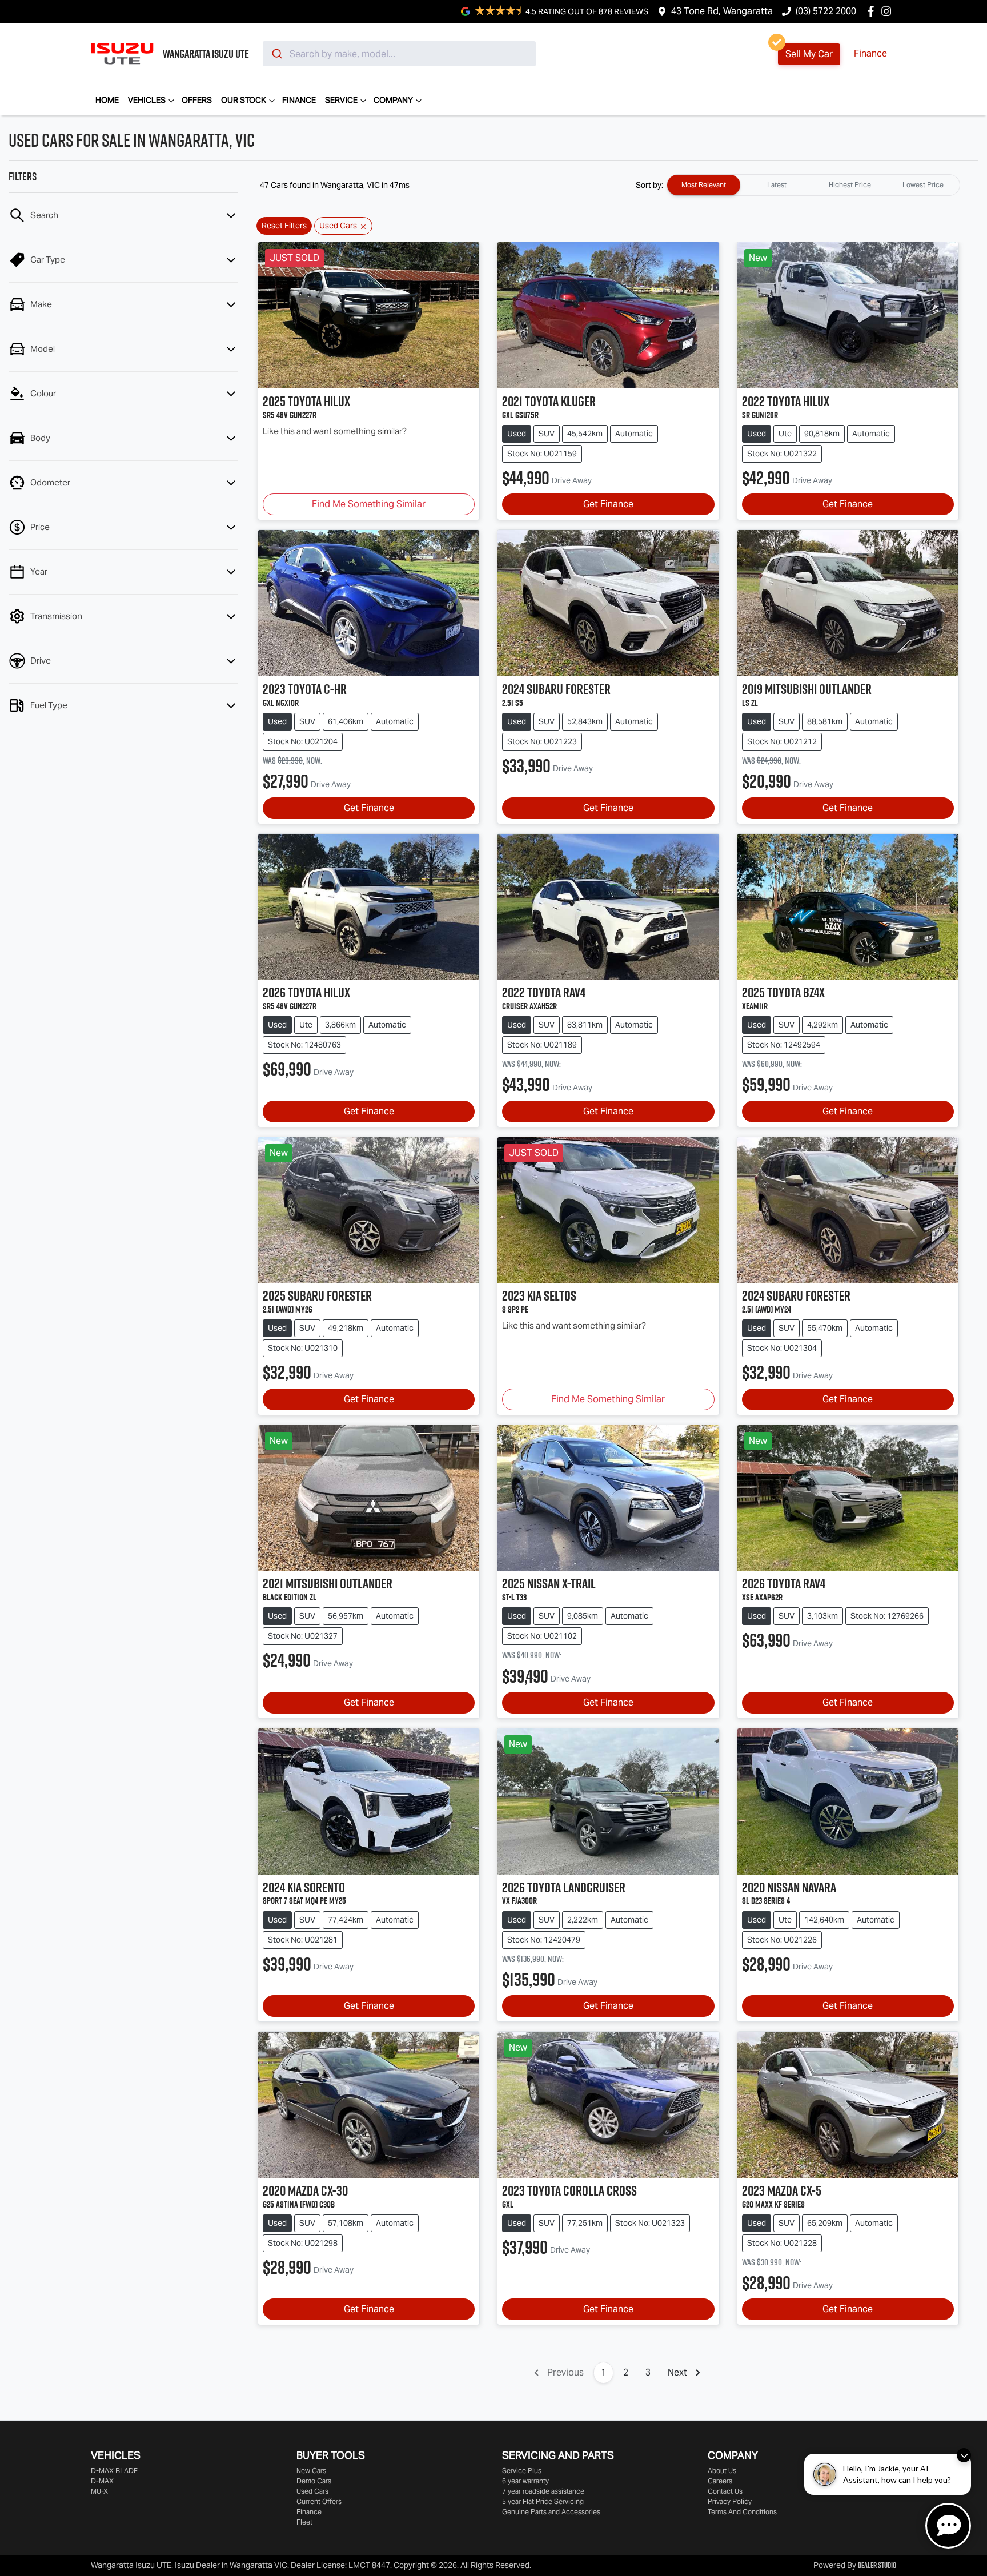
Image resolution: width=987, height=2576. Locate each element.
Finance (870, 53)
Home (107, 100)
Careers (720, 2481)
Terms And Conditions (742, 2512)
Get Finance (608, 504)
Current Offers (319, 2501)
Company (393, 100)
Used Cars (312, 2491)
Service (341, 100)
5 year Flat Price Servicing (543, 2501)
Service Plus (522, 2471)
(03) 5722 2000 (826, 11)
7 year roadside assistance (543, 2491)
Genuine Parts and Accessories (551, 2512)
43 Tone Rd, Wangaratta (722, 11)
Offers (197, 100)
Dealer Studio (877, 2565)
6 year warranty (525, 2481)
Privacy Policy (730, 2501)
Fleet (304, 2522)
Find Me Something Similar (369, 504)
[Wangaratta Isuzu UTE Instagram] (888, 11)
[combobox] (399, 54)
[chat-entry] (948, 2526)
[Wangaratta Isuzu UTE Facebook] (873, 11)
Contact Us (725, 2491)
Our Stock (244, 100)
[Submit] (276, 54)
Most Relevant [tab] (704, 185)
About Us (722, 2471)
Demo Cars (314, 2481)
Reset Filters (284, 226)
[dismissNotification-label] (964, 2455)
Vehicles (147, 100)
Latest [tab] (777, 185)
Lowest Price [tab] (923, 185)
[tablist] (813, 185)
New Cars (311, 2471)
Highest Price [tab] (850, 185)
